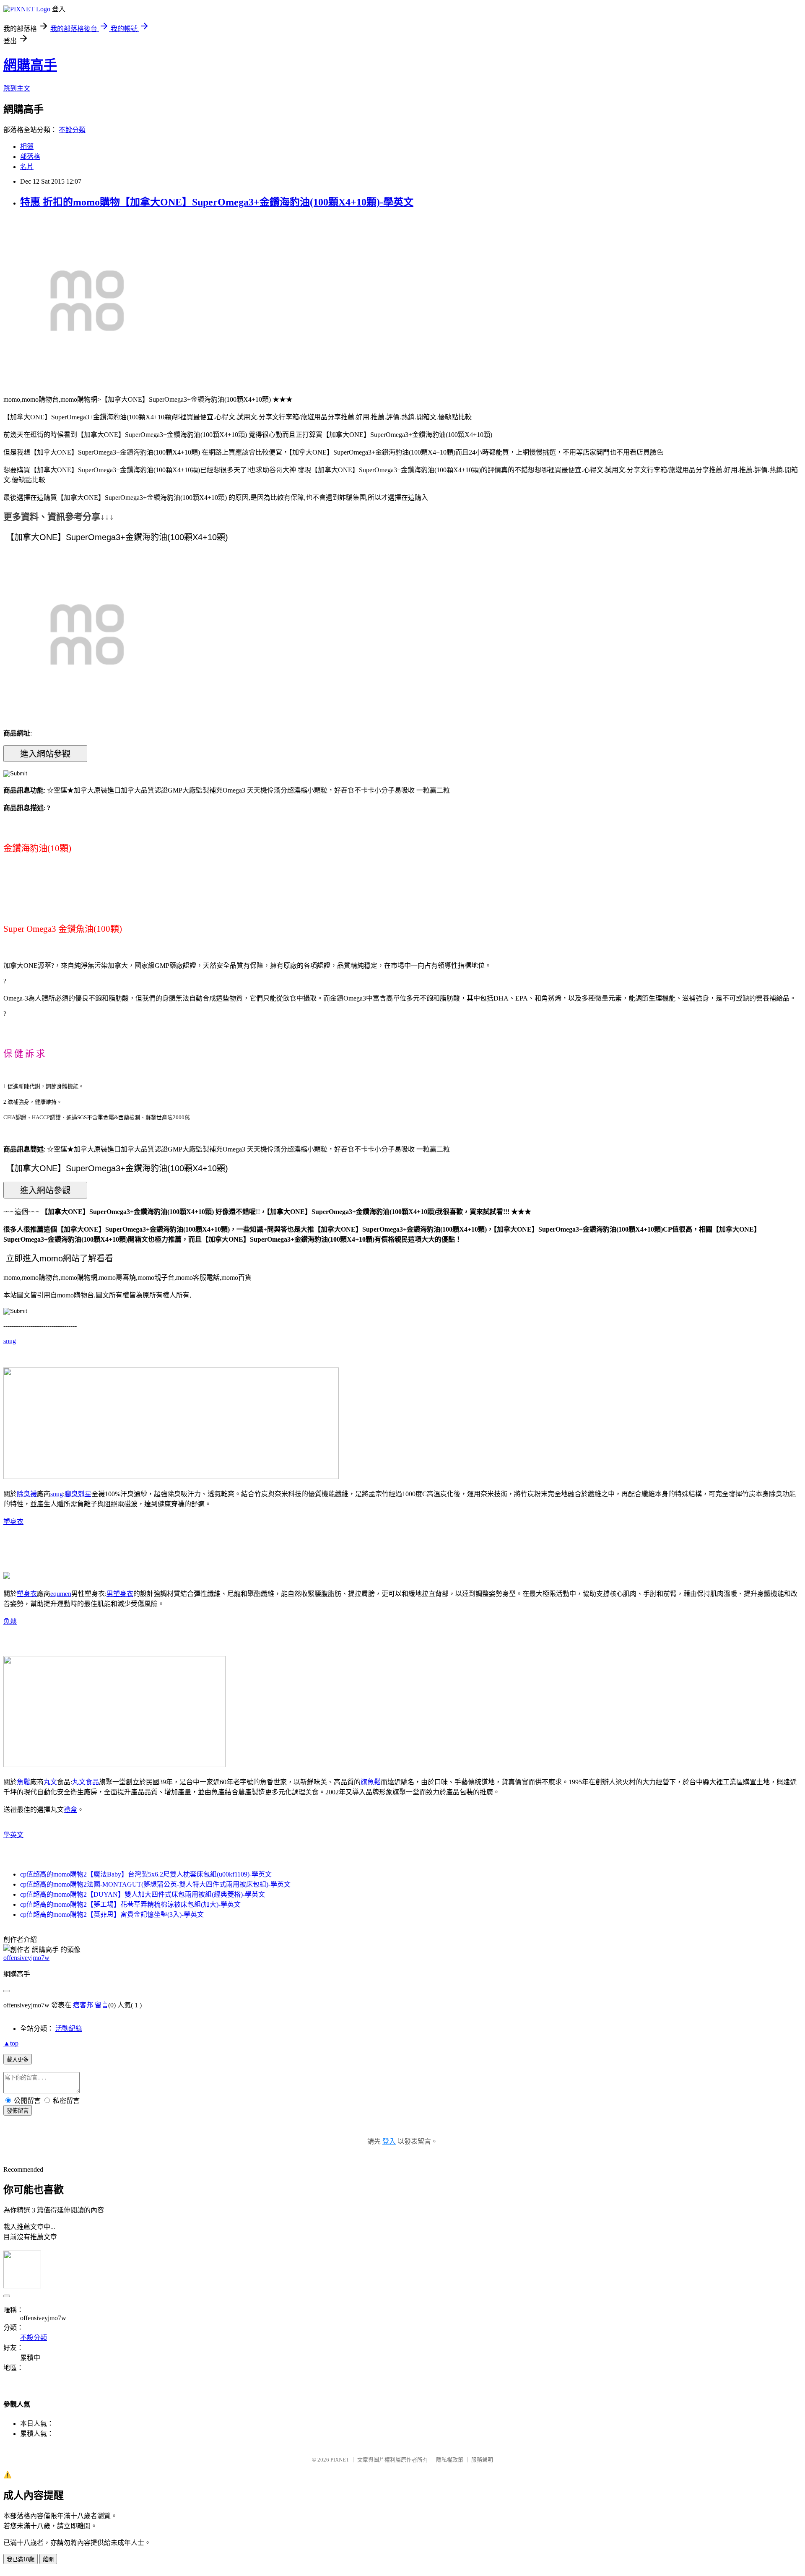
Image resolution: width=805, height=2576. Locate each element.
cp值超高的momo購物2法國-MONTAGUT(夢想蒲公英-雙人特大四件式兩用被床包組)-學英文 (155, 1884)
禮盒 (70, 1810)
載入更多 (18, 2060)
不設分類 (72, 130)
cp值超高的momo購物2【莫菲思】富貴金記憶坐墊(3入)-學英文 (112, 1914)
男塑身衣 (120, 1594)
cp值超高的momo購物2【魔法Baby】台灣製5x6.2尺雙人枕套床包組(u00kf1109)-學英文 (146, 1874)
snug (10, 1341)
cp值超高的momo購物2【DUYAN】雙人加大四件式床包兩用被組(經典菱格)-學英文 (143, 1894)
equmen (61, 1594)
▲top (11, 2043)
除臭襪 (27, 1494)
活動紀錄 (69, 2029)
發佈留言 (18, 2111)
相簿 (27, 147)
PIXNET (340, 2460)
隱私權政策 (450, 2460)
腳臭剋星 (78, 1494)
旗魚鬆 (371, 1782)
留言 (101, 2005)
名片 (27, 167)
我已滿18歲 (21, 2559)
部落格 (30, 157)
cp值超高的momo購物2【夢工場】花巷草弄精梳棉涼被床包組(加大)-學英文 (130, 1904)
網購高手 (30, 65)
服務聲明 (482, 2460)
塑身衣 (13, 1522)
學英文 (13, 1835)
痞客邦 (83, 2005)
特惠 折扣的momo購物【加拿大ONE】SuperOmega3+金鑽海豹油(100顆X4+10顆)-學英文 (217, 202)
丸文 (50, 1782)
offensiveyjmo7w (26, 1958)
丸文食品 (86, 1782)
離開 (48, 2559)
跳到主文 (17, 88)
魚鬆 (10, 1621)
